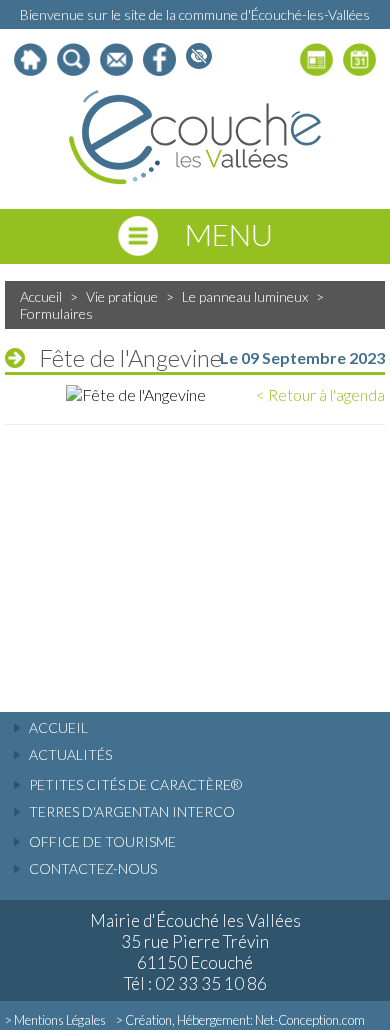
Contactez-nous (93, 868)
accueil (58, 727)
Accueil (41, 296)
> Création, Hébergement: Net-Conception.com (240, 1020)
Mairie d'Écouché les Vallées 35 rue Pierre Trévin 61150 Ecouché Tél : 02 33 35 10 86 (195, 952)
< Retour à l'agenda (320, 394)
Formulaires (56, 313)
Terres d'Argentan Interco (132, 811)
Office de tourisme (102, 841)
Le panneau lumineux (245, 296)
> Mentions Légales (55, 1020)
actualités (70, 754)
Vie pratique (122, 296)
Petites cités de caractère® (135, 784)
